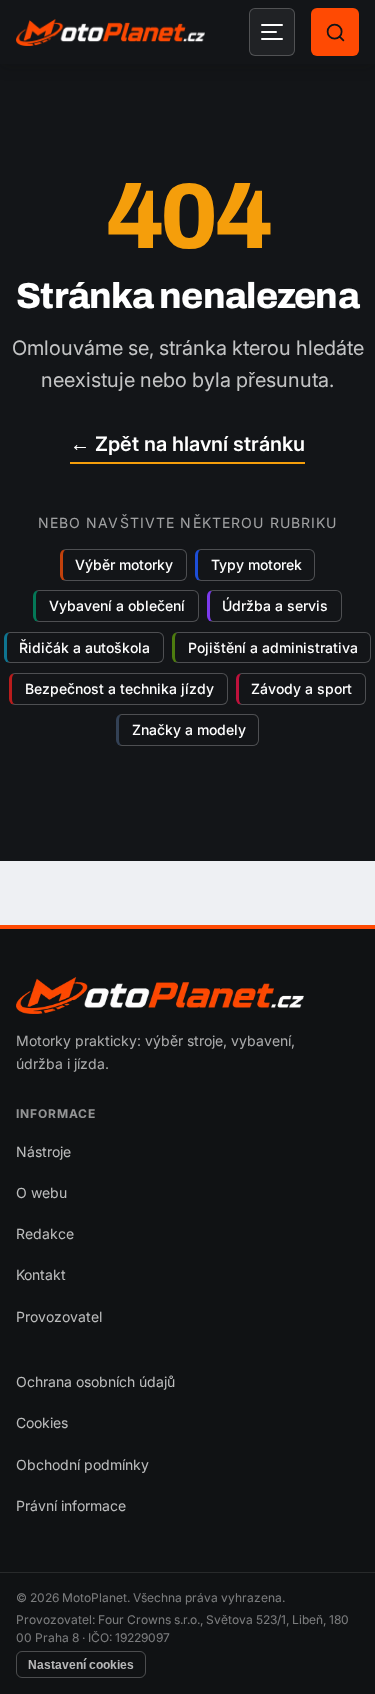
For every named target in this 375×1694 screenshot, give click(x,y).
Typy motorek (256, 564)
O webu (41, 1192)
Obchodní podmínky (82, 1464)
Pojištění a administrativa (273, 647)
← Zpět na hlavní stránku (187, 444)
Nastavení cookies (81, 1665)
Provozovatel (59, 1316)
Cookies (42, 1422)
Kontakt (41, 1274)
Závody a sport (301, 688)
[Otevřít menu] (272, 32)
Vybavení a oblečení (117, 606)
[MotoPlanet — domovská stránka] (110, 32)
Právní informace (71, 1505)
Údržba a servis (275, 606)
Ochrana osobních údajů (95, 1381)
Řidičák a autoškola (84, 647)
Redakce (45, 1233)
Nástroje (43, 1151)
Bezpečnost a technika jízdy (119, 688)
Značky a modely (189, 730)
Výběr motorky (124, 564)
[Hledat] (335, 32)
